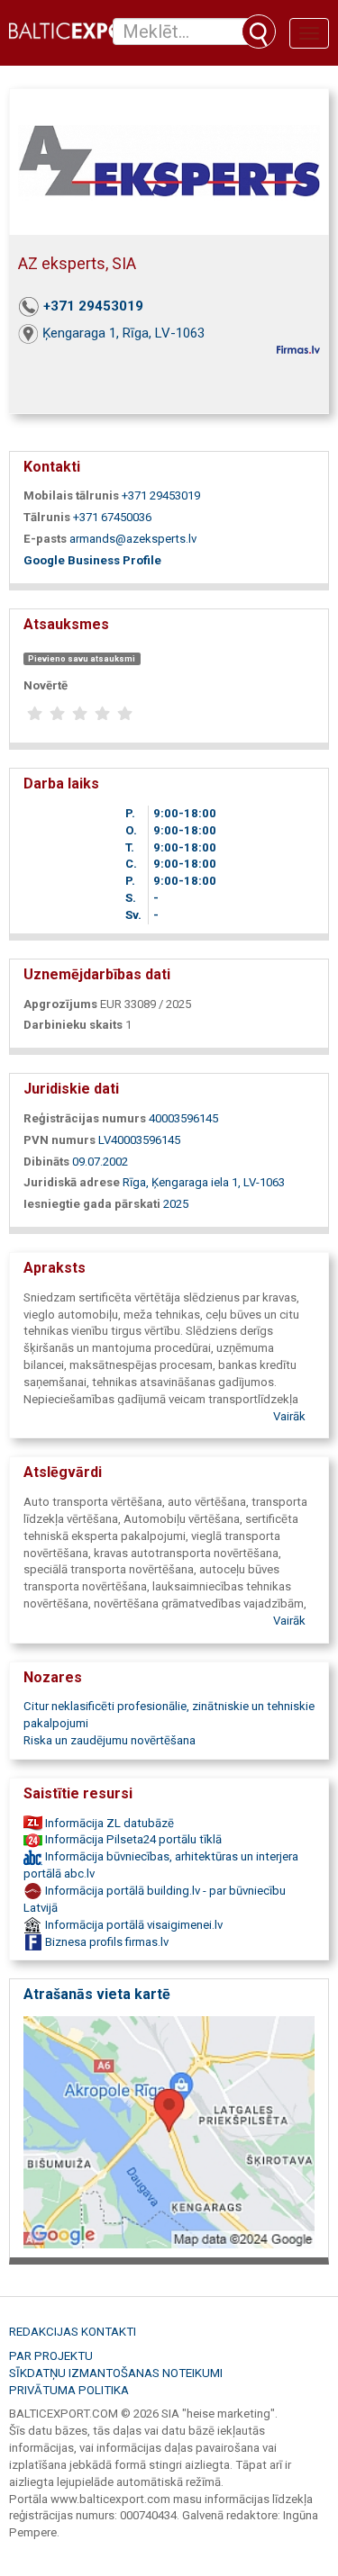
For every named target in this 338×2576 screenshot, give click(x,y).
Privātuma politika (69, 2390)
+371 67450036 (112, 517)
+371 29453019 (93, 306)
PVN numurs (59, 1140)
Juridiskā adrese (72, 1182)
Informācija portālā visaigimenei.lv (132, 1925)
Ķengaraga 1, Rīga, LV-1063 (123, 333)
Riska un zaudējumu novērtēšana (110, 1740)
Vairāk (289, 1416)
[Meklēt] (259, 32)
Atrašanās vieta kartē (97, 1994)
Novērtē (46, 685)
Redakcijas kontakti (73, 2332)
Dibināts (46, 1162)
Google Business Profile (92, 560)
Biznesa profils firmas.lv (105, 1942)
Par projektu (51, 2356)
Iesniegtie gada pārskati (92, 1204)
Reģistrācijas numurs (85, 1118)
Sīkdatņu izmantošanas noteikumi (116, 2373)
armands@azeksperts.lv (133, 539)
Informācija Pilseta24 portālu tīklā (132, 1839)
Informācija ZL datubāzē (108, 1823)
